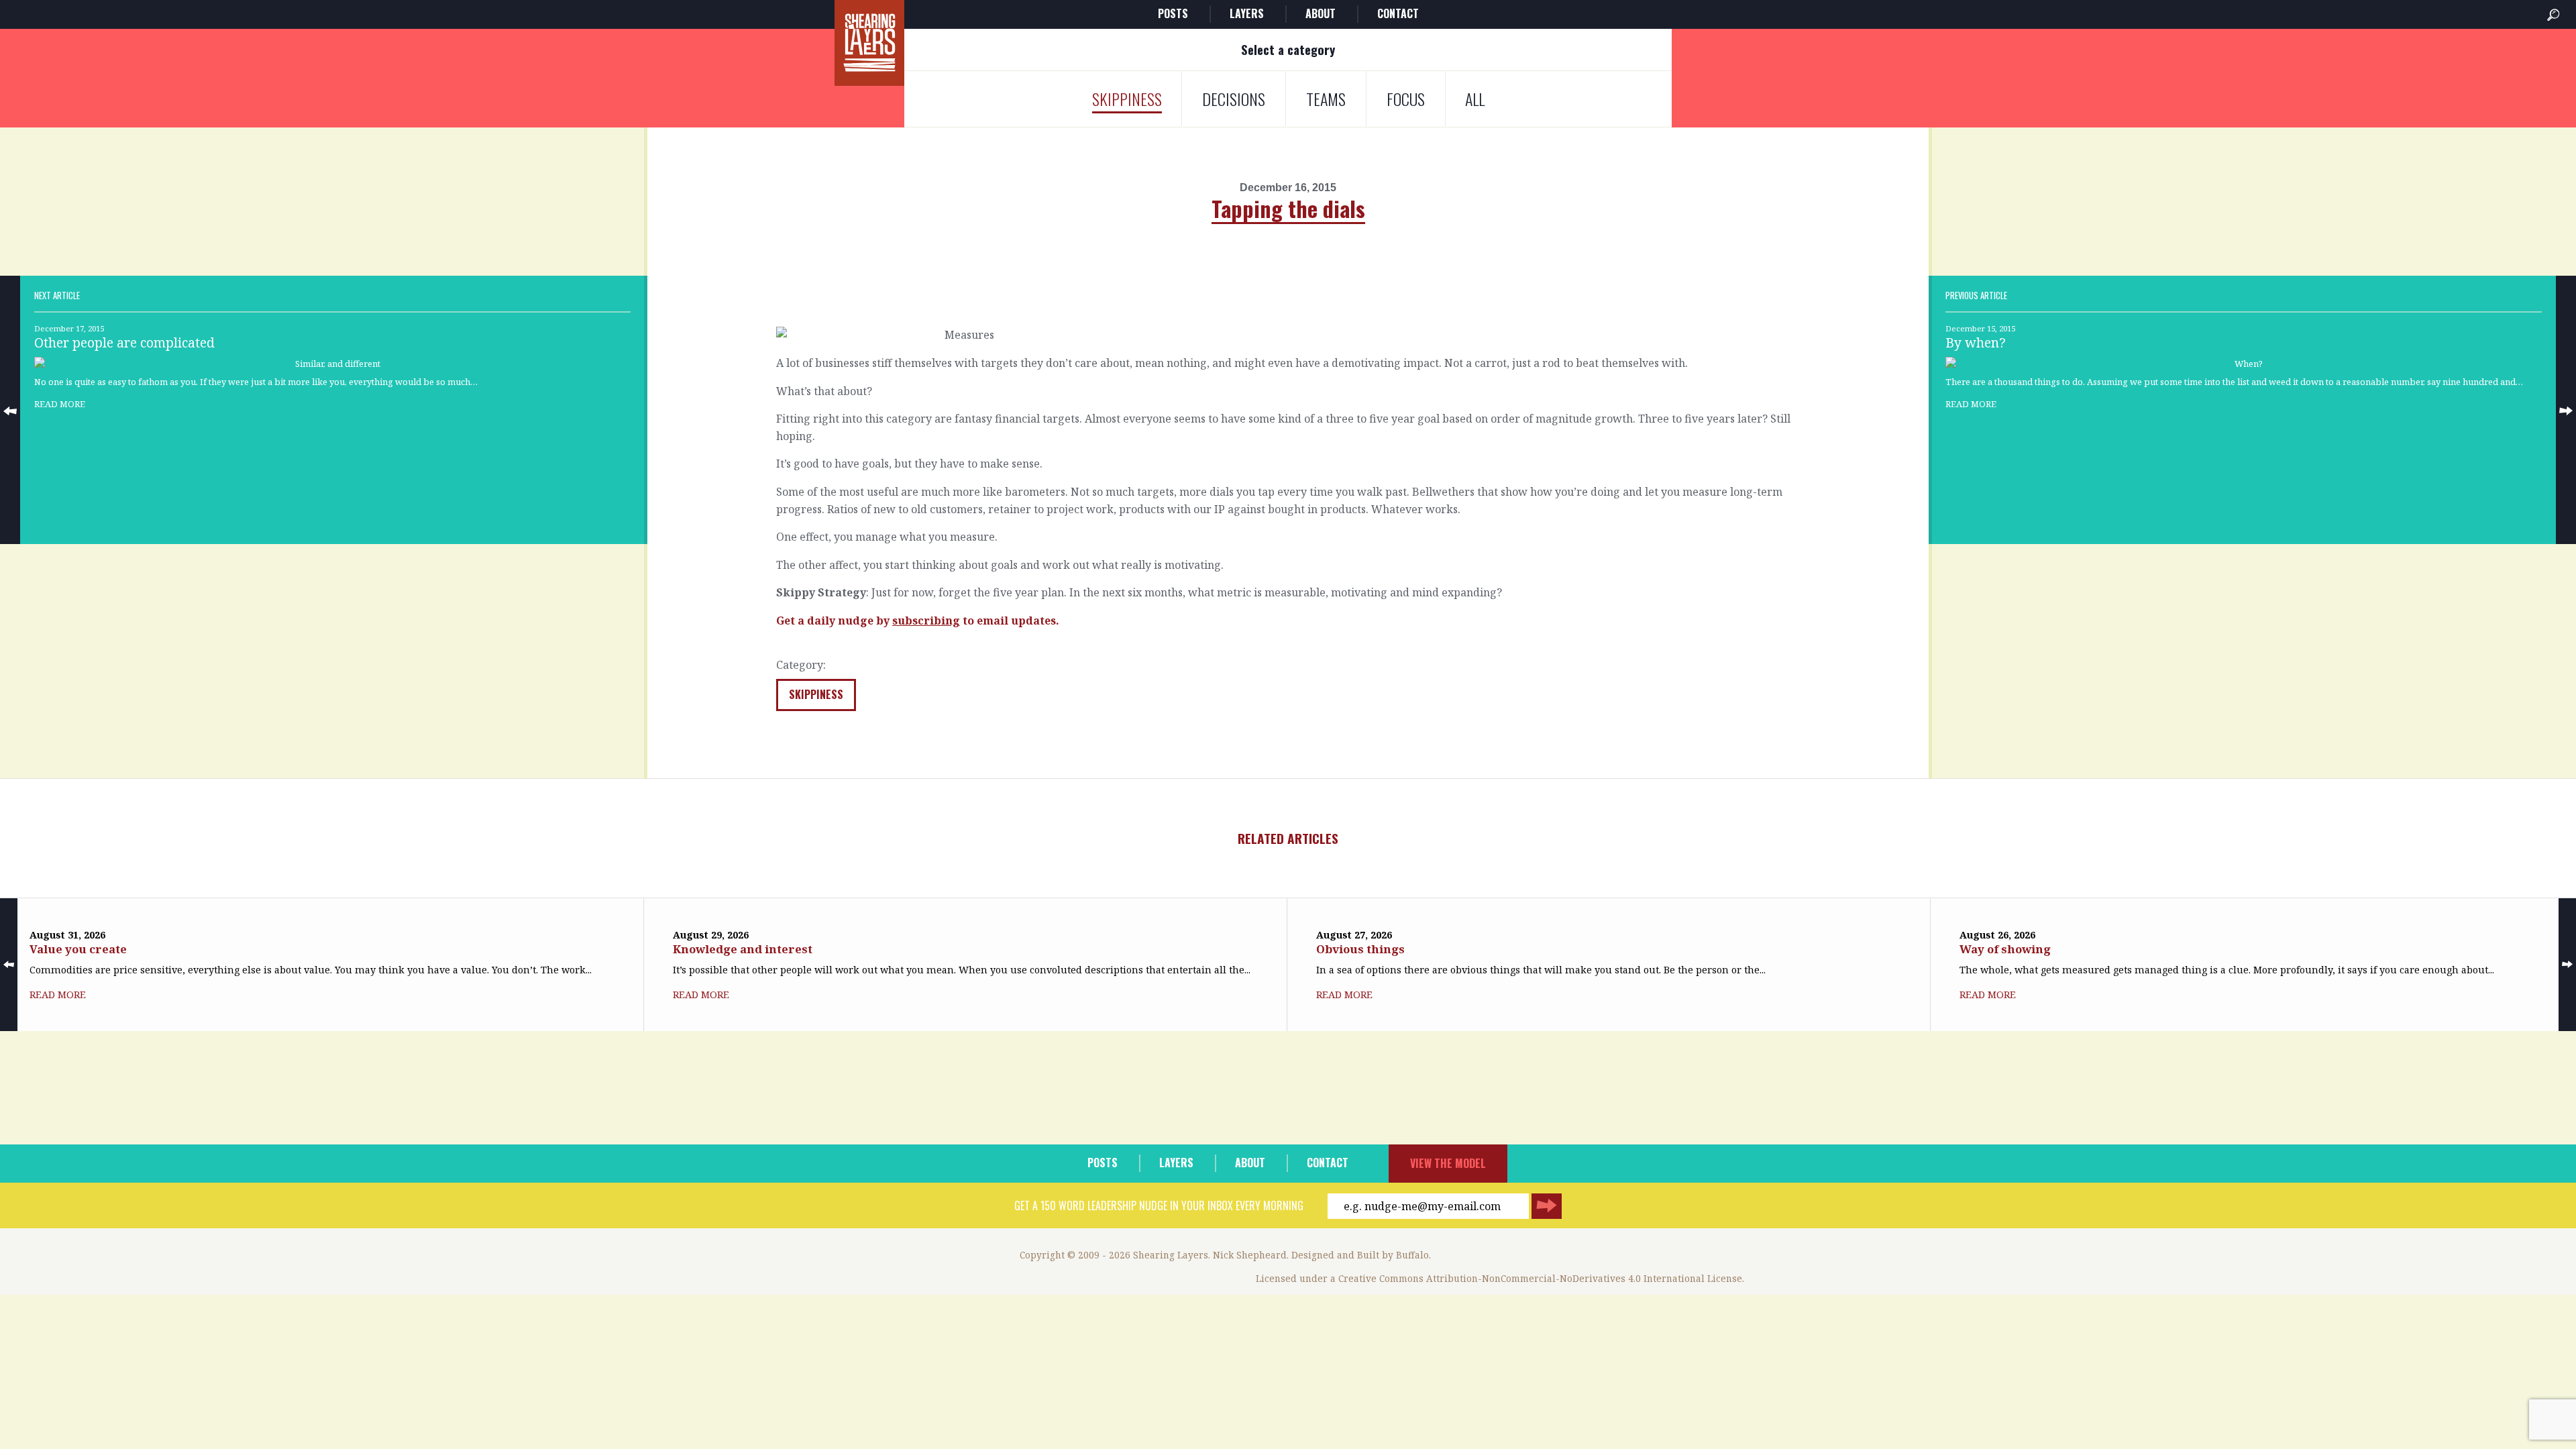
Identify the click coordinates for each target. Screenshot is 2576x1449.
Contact (1398, 13)
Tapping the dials (1288, 208)
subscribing (926, 621)
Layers (1247, 13)
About (1321, 13)
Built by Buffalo (1393, 1255)
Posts (1173, 13)
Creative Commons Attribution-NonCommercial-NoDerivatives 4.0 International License (1540, 1278)
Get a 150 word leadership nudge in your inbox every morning (1159, 1205)
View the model (1448, 1163)
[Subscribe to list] (1547, 1206)
